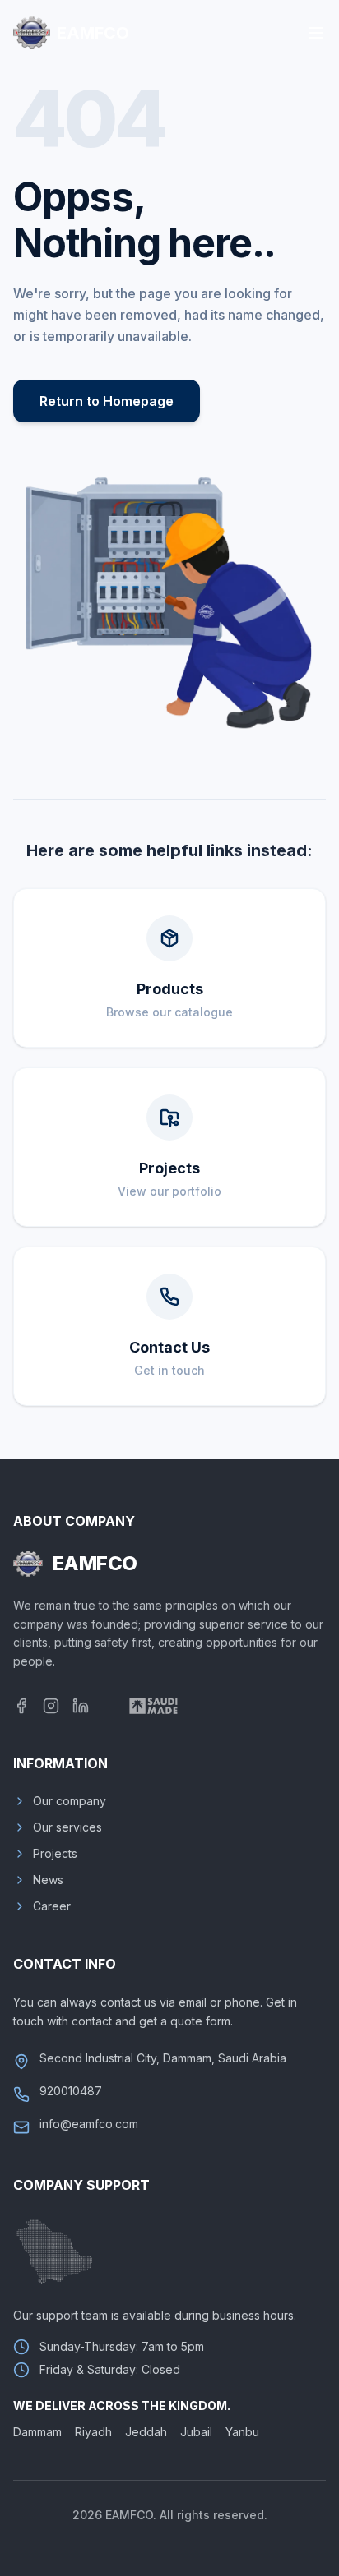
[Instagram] (51, 1706)
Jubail (196, 2432)
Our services (67, 1827)
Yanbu (242, 2432)
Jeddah (146, 2432)
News (48, 1880)
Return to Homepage (107, 401)
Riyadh (93, 2432)
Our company (70, 1801)
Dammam (37, 2432)
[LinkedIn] (81, 1706)
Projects (55, 1853)
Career (52, 1906)
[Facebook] (21, 1706)
